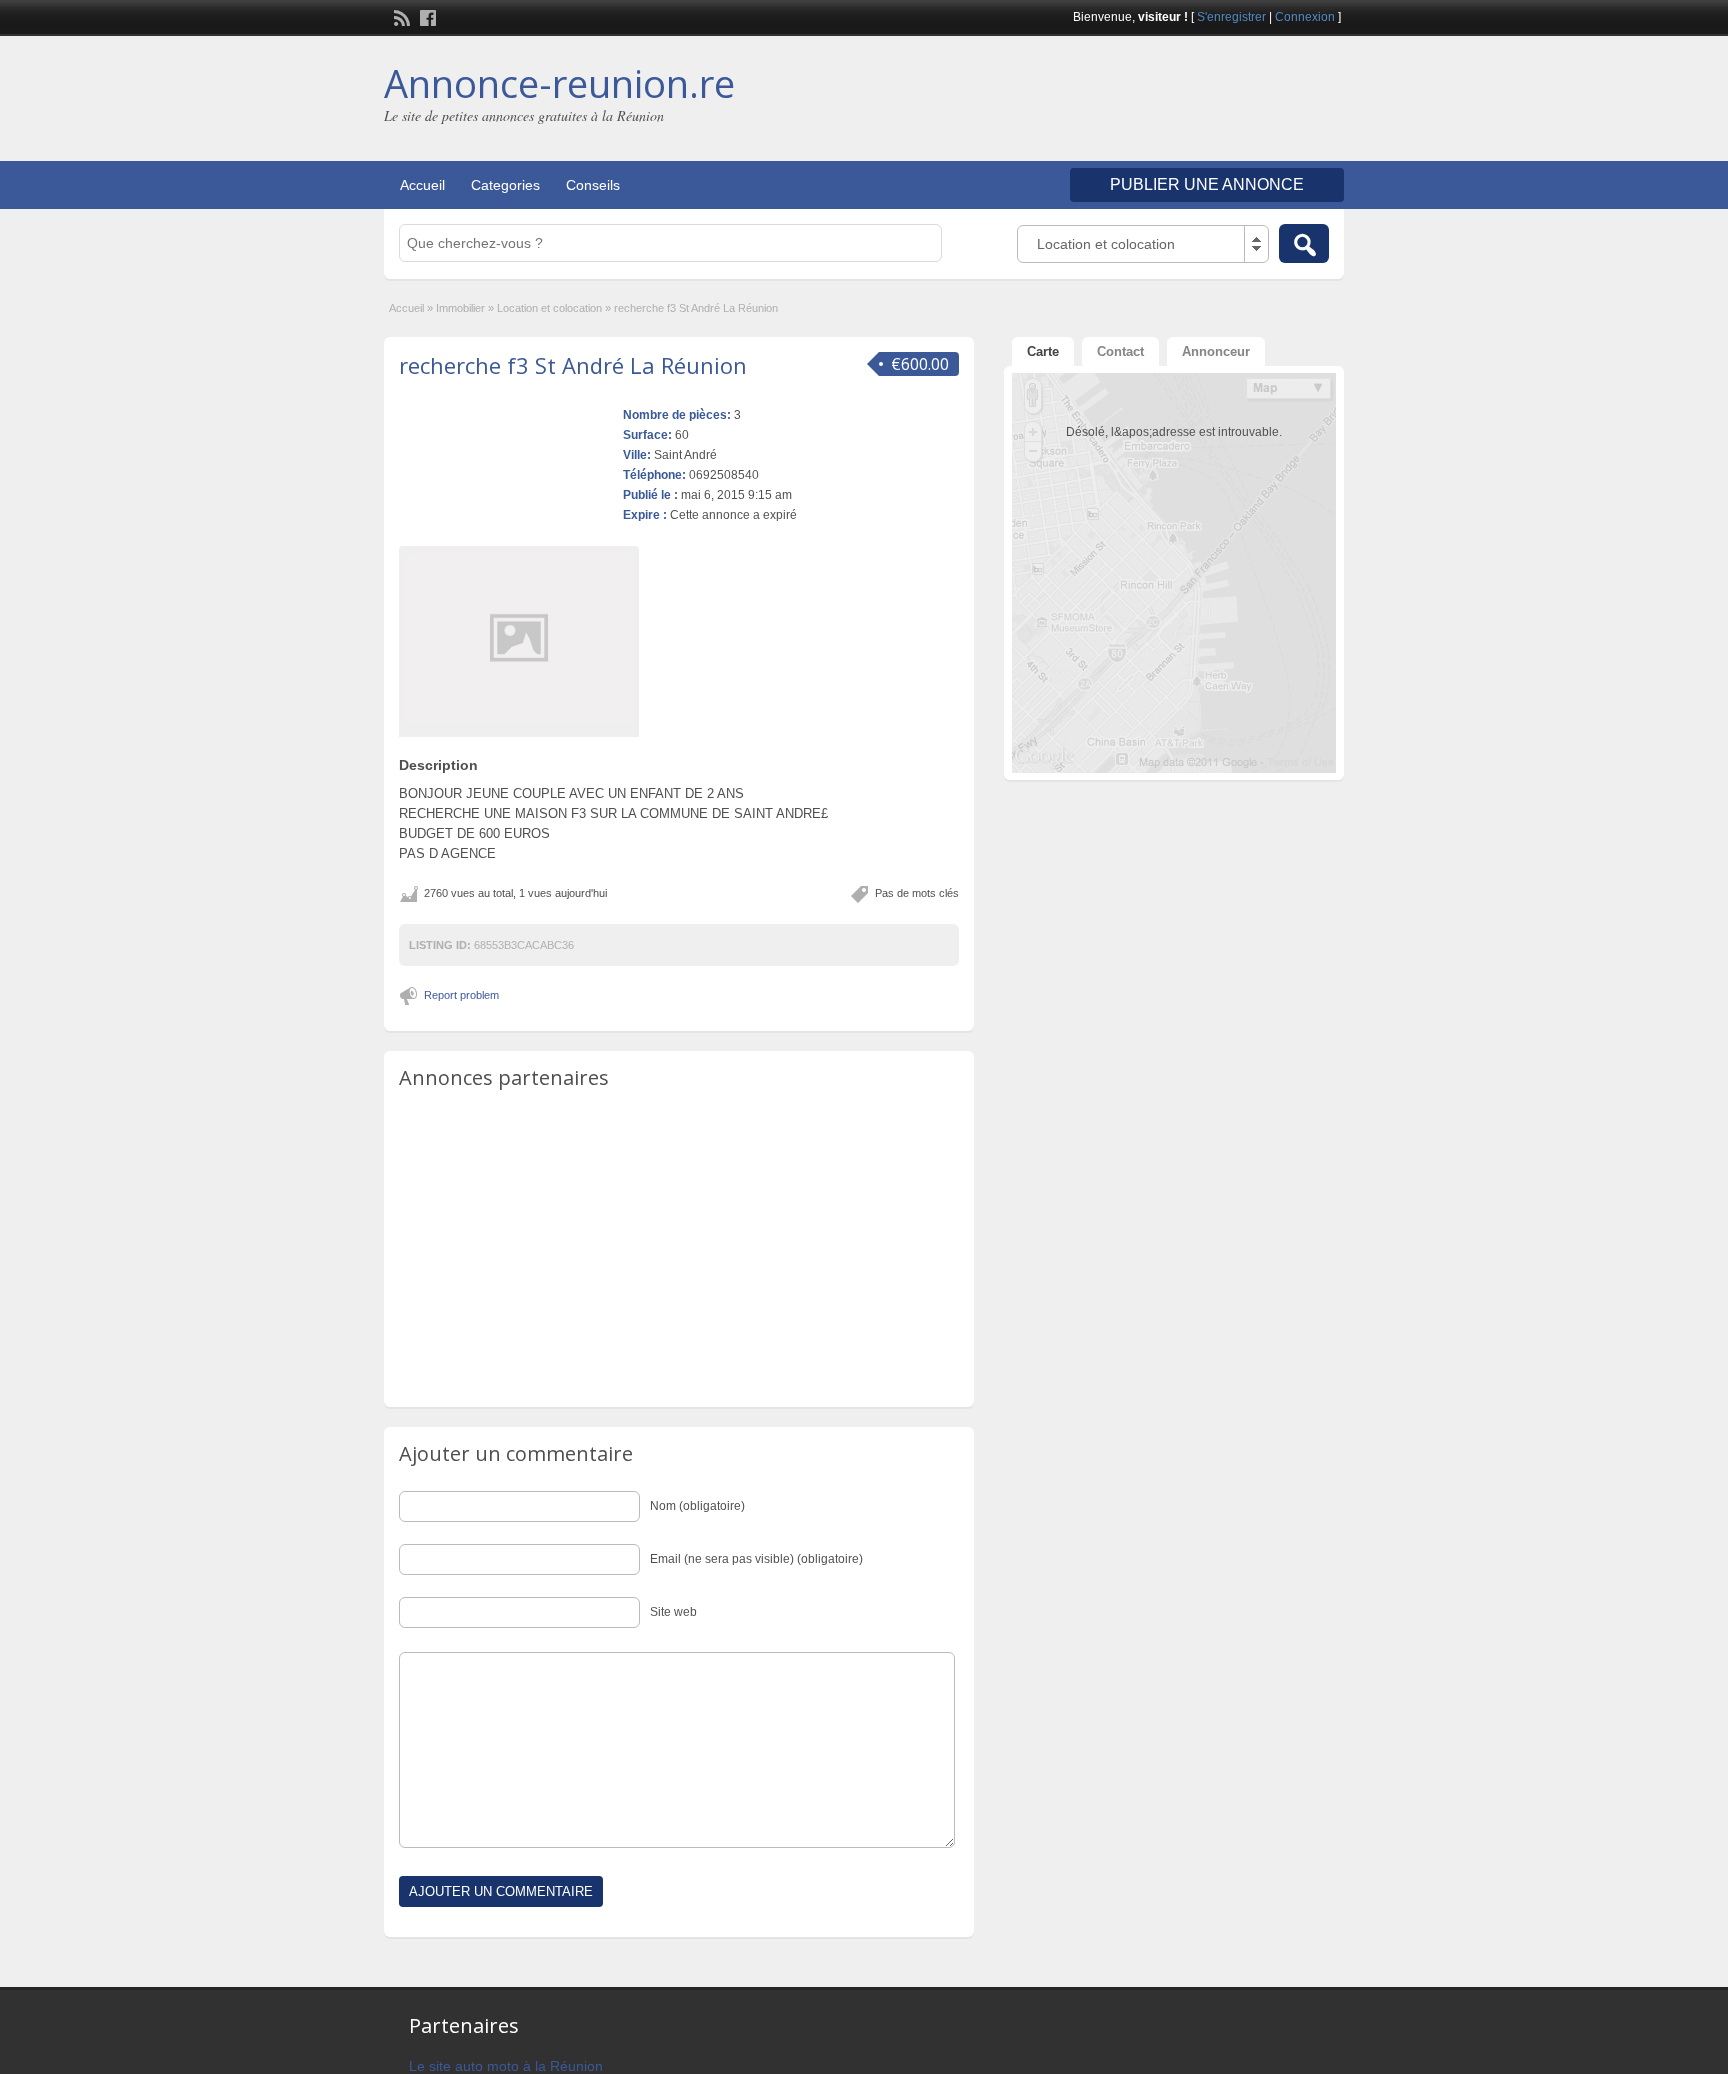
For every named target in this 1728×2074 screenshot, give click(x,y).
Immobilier (460, 308)
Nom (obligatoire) (697, 1506)
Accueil (422, 185)
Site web (673, 1612)
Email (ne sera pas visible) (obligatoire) (756, 1559)
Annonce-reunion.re (559, 83)
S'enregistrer (1231, 17)
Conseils (593, 185)
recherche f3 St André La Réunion (573, 365)
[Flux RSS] (400, 16)
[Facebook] (426, 16)
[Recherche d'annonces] (1304, 243)
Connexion (1305, 17)
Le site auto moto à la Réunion (506, 2066)
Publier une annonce (1207, 184)
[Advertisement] (1110, 101)
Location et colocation (549, 308)
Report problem (461, 995)
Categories (505, 185)
